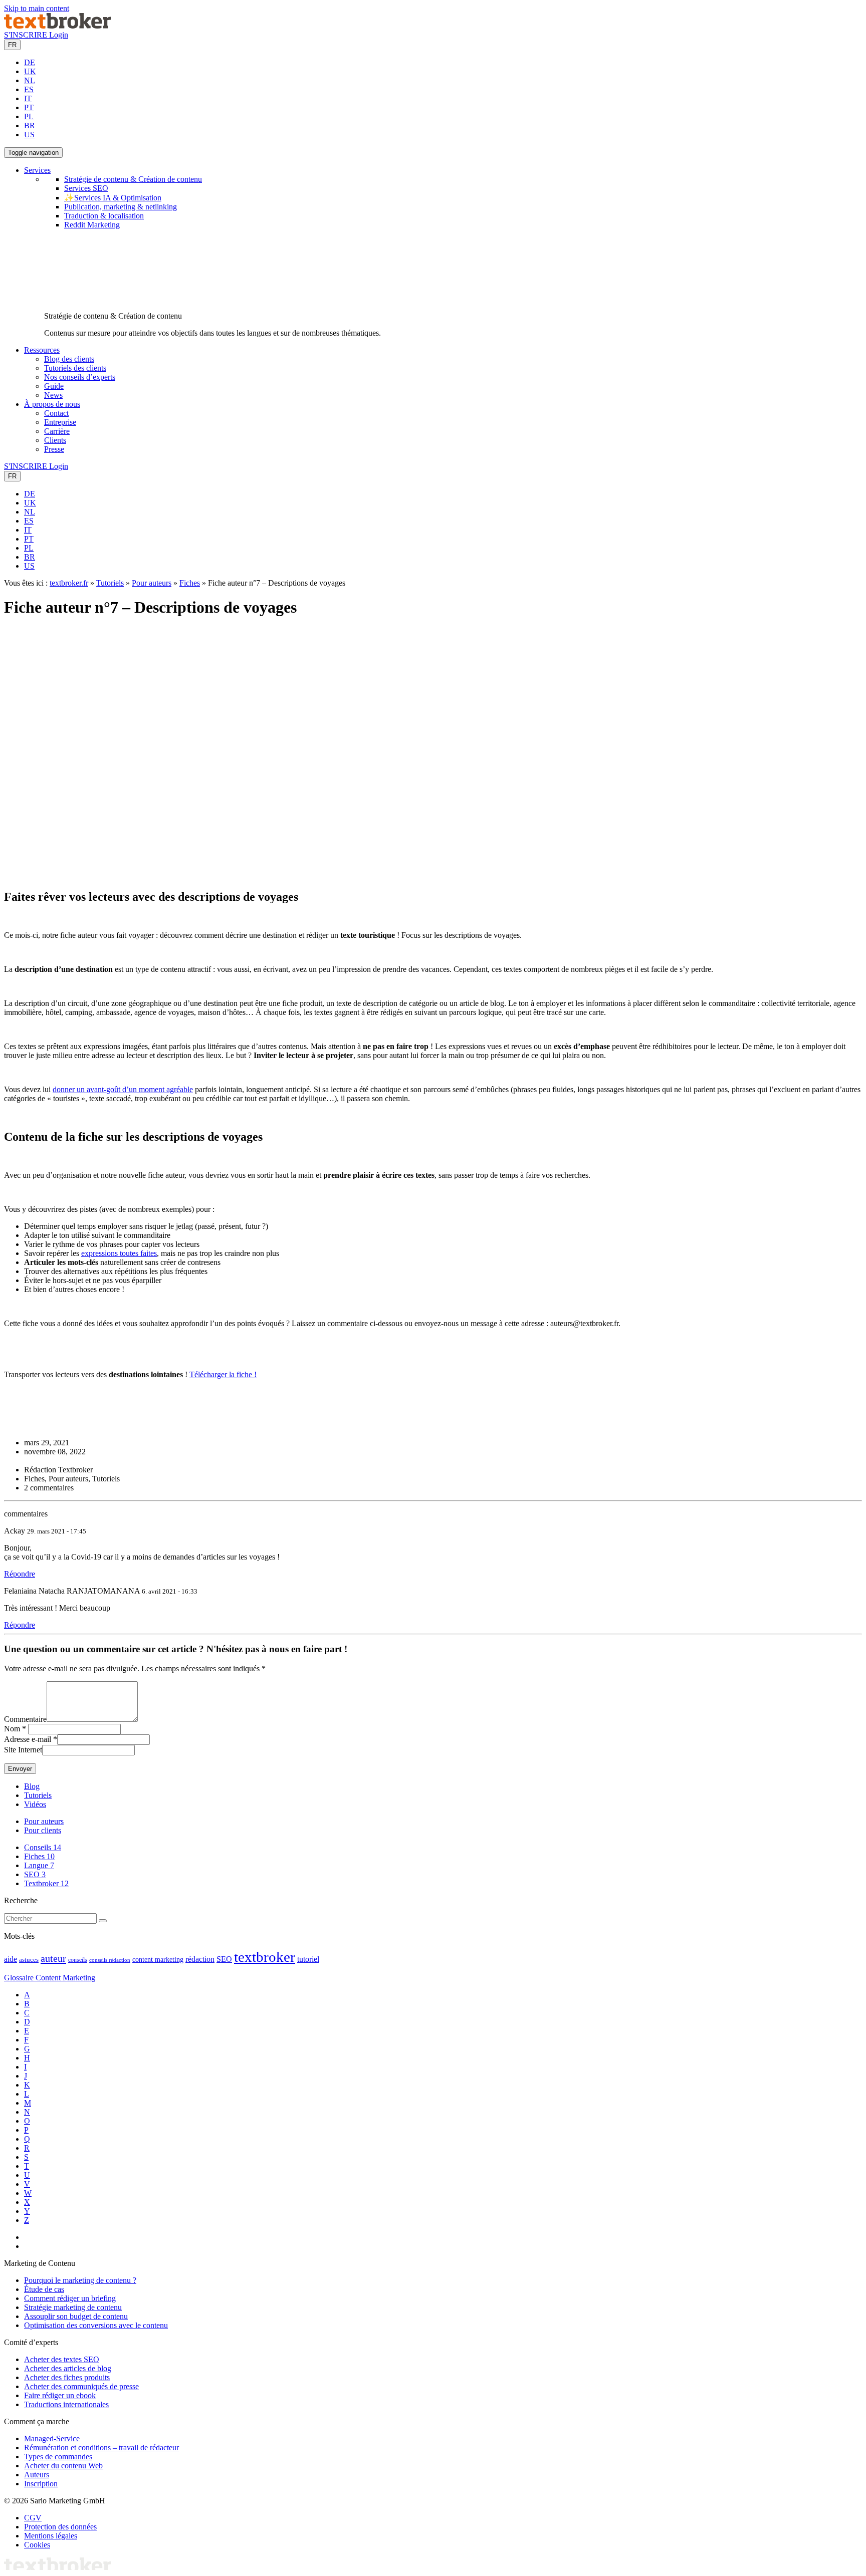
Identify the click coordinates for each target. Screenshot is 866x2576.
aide (11, 1959)
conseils (78, 1960)
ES (29, 89)
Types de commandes (58, 2457)
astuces (29, 1960)
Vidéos (35, 1804)
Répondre (20, 1574)
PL (29, 116)
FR (12, 45)
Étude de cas (44, 2289)
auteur (53, 1958)
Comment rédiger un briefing (70, 2298)
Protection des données (60, 2527)
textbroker (265, 1957)
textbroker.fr (69, 583)
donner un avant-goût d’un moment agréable (123, 1089)
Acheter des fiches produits (67, 2377)
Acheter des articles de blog (68, 2368)
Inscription (41, 2484)
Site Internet (23, 1750)
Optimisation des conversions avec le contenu (96, 2325)
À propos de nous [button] (52, 404)
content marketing (158, 1960)
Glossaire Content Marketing (50, 1978)
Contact (56, 413)
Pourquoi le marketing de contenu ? (80, 2280)
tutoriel (308, 1959)
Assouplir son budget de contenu (76, 2316)
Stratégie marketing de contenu (73, 2307)
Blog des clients (69, 359)
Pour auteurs (152, 583)
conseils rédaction (110, 1960)
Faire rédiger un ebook (60, 2395)
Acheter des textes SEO (62, 2359)
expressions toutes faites (119, 1253)
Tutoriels (110, 583)
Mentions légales (51, 2536)
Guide (54, 386)
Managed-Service (52, 2438)
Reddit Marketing (92, 225)
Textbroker (46, 1883)
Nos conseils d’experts (80, 377)
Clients (55, 440)
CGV (33, 2518)
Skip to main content (37, 8)
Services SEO (86, 188)
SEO (35, 1874)
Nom (12, 1729)
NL (30, 80)
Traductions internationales (66, 2404)
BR (30, 125)
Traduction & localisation (104, 216)
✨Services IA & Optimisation (113, 198)
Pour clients (43, 1830)
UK (30, 71)
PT (29, 107)
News (53, 395)
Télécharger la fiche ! (223, 1374)
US (29, 135)
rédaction (200, 1959)
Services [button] (37, 170)
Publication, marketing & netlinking (121, 207)
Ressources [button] (42, 350)
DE (30, 62)
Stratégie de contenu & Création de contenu (133, 179)
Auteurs (37, 2475)
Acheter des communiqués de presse (81, 2386)
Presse (54, 449)
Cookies (37, 2545)
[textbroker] (57, 26)
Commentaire (25, 1719)
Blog (32, 1786)
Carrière (57, 431)
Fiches (190, 583)
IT (28, 98)
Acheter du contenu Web (63, 2466)
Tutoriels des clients (75, 368)
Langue (39, 1865)
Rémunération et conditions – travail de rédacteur (101, 2448)
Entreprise (60, 422)
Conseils (43, 1847)
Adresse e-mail (28, 1739)
